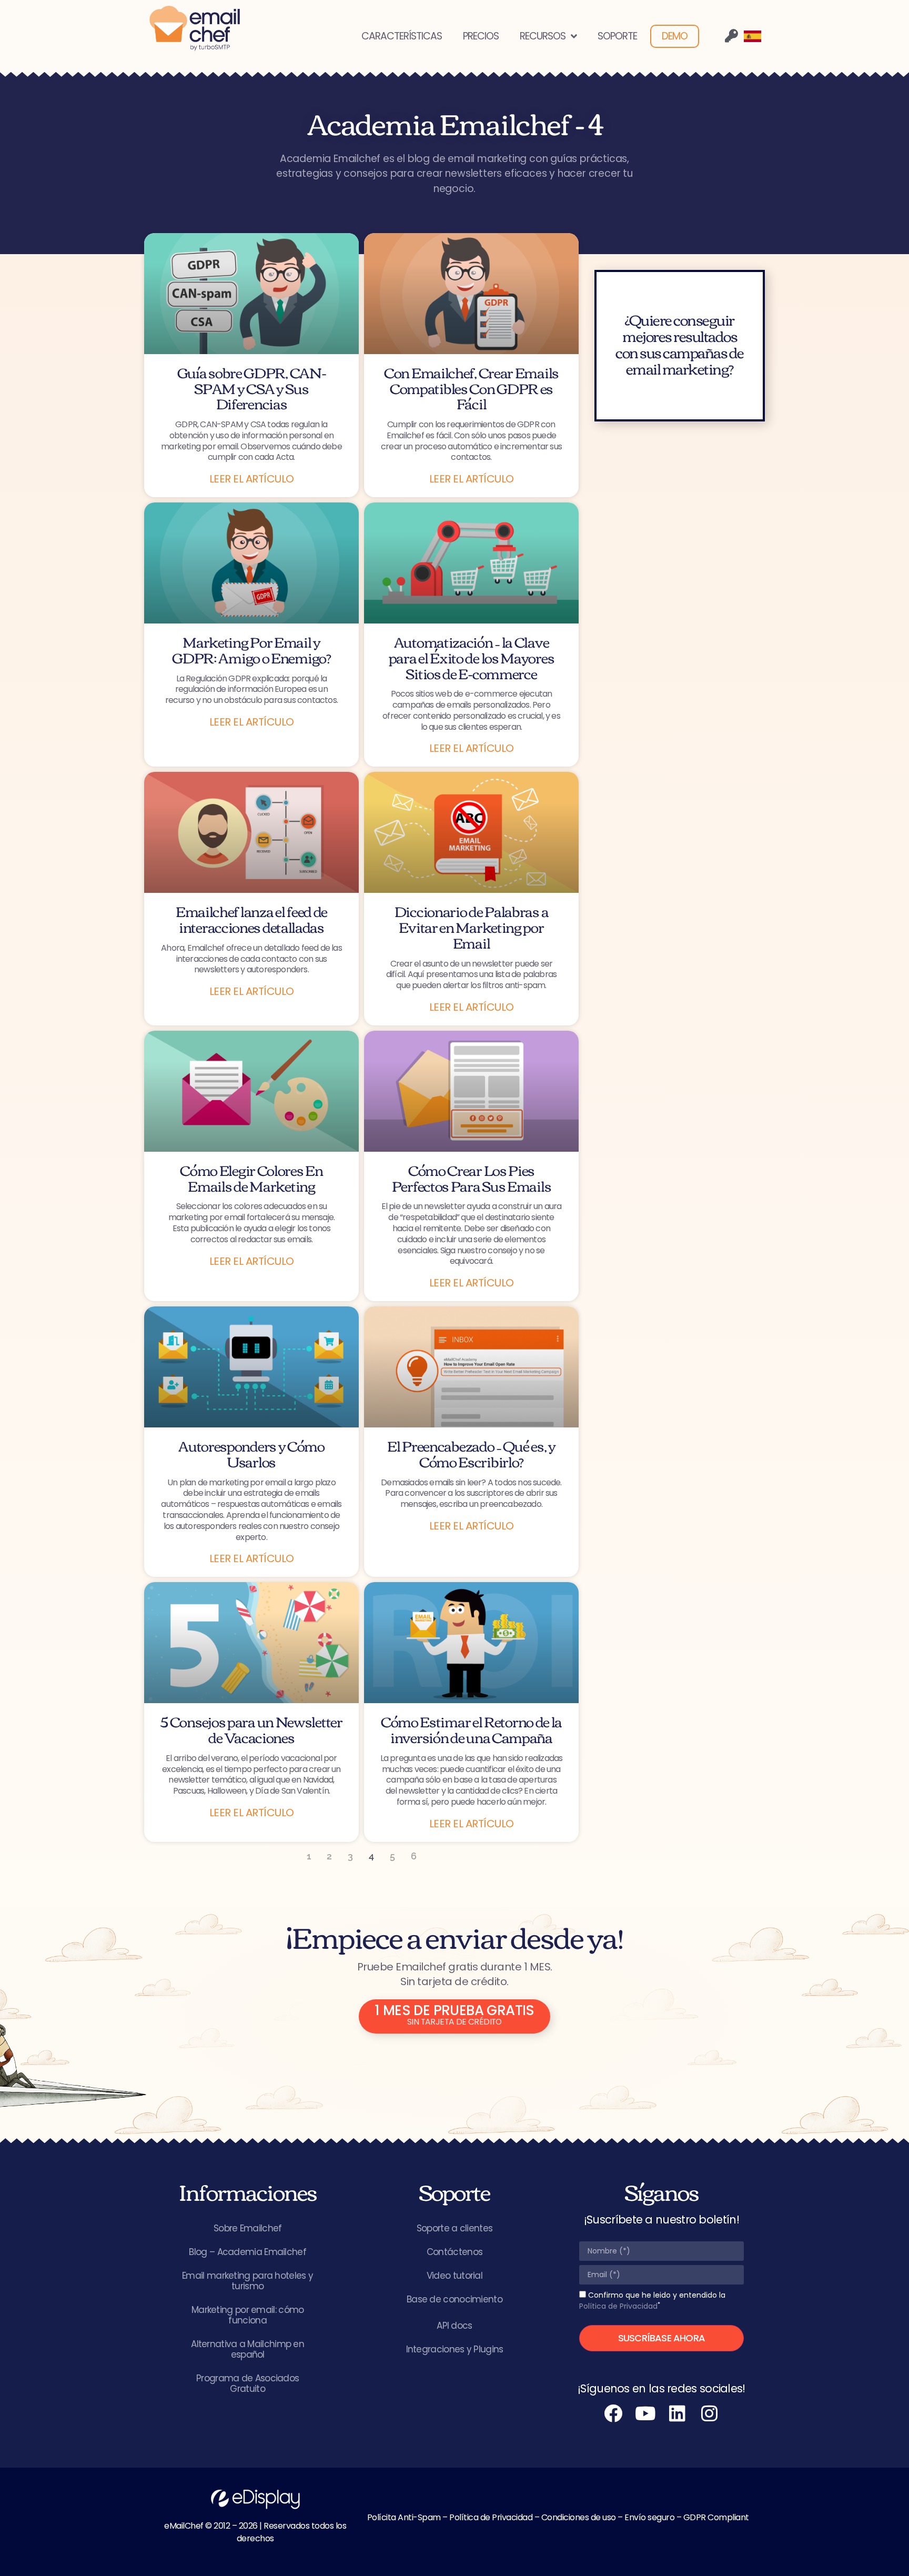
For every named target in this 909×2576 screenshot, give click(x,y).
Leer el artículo (252, 479)
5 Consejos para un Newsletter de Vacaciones (251, 1729)
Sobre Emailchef (248, 2228)
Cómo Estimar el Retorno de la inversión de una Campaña (471, 1729)
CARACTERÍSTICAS (402, 36)
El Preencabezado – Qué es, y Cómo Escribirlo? (471, 1453)
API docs (454, 2326)
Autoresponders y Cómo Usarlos (251, 1453)
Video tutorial (454, 2276)
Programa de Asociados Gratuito (248, 2383)
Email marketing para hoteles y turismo (248, 2281)
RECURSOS (543, 36)
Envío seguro (649, 2517)
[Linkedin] (678, 2413)
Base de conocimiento (454, 2299)
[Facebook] (613, 2413)
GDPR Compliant (716, 2517)
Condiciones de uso (579, 2517)
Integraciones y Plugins (455, 2349)
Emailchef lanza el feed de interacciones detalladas (251, 919)
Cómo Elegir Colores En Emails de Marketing (251, 1178)
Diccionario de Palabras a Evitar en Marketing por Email (472, 926)
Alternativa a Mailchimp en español (248, 2349)
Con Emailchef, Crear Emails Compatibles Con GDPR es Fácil (471, 388)
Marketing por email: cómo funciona (248, 2315)
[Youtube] (645, 2413)
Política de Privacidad (618, 2306)
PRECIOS (481, 36)
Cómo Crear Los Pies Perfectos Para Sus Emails (472, 1178)
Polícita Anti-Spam (404, 2517)
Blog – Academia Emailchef (248, 2252)
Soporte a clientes (454, 2228)
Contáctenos (454, 2252)
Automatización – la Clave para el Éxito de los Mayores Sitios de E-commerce (472, 657)
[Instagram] (710, 2413)
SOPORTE (617, 36)
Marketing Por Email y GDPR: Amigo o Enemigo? (251, 649)
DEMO (675, 36)
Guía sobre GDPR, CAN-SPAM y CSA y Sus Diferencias (252, 388)
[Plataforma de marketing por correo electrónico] (195, 28)
